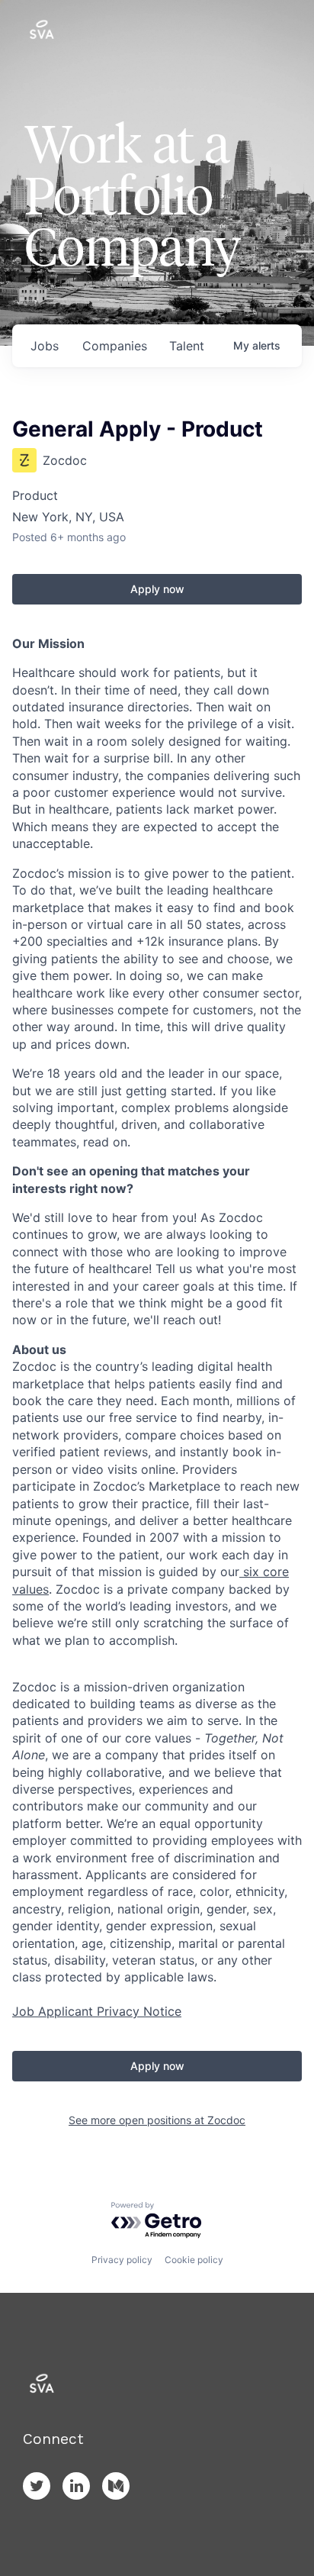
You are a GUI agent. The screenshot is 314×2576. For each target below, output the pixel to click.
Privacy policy (122, 2260)
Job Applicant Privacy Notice (97, 2011)
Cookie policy (194, 2260)
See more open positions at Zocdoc (157, 2120)
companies (115, 346)
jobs (45, 346)
